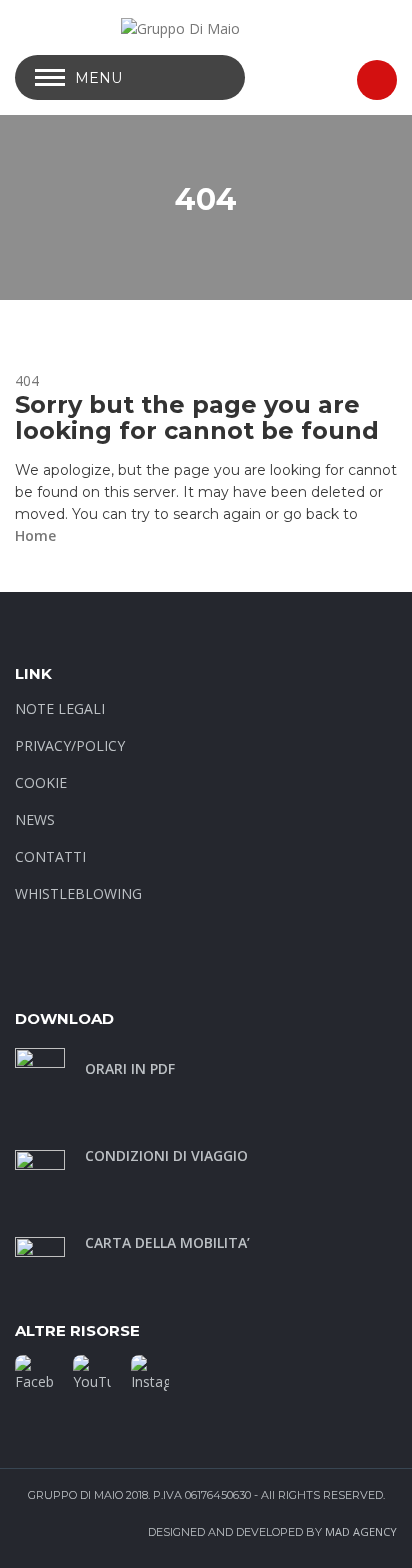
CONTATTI (50, 856)
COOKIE (41, 782)
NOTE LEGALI (60, 708)
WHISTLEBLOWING (78, 893)
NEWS (35, 819)
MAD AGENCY (361, 1531)
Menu (98, 78)
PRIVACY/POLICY (70, 745)
